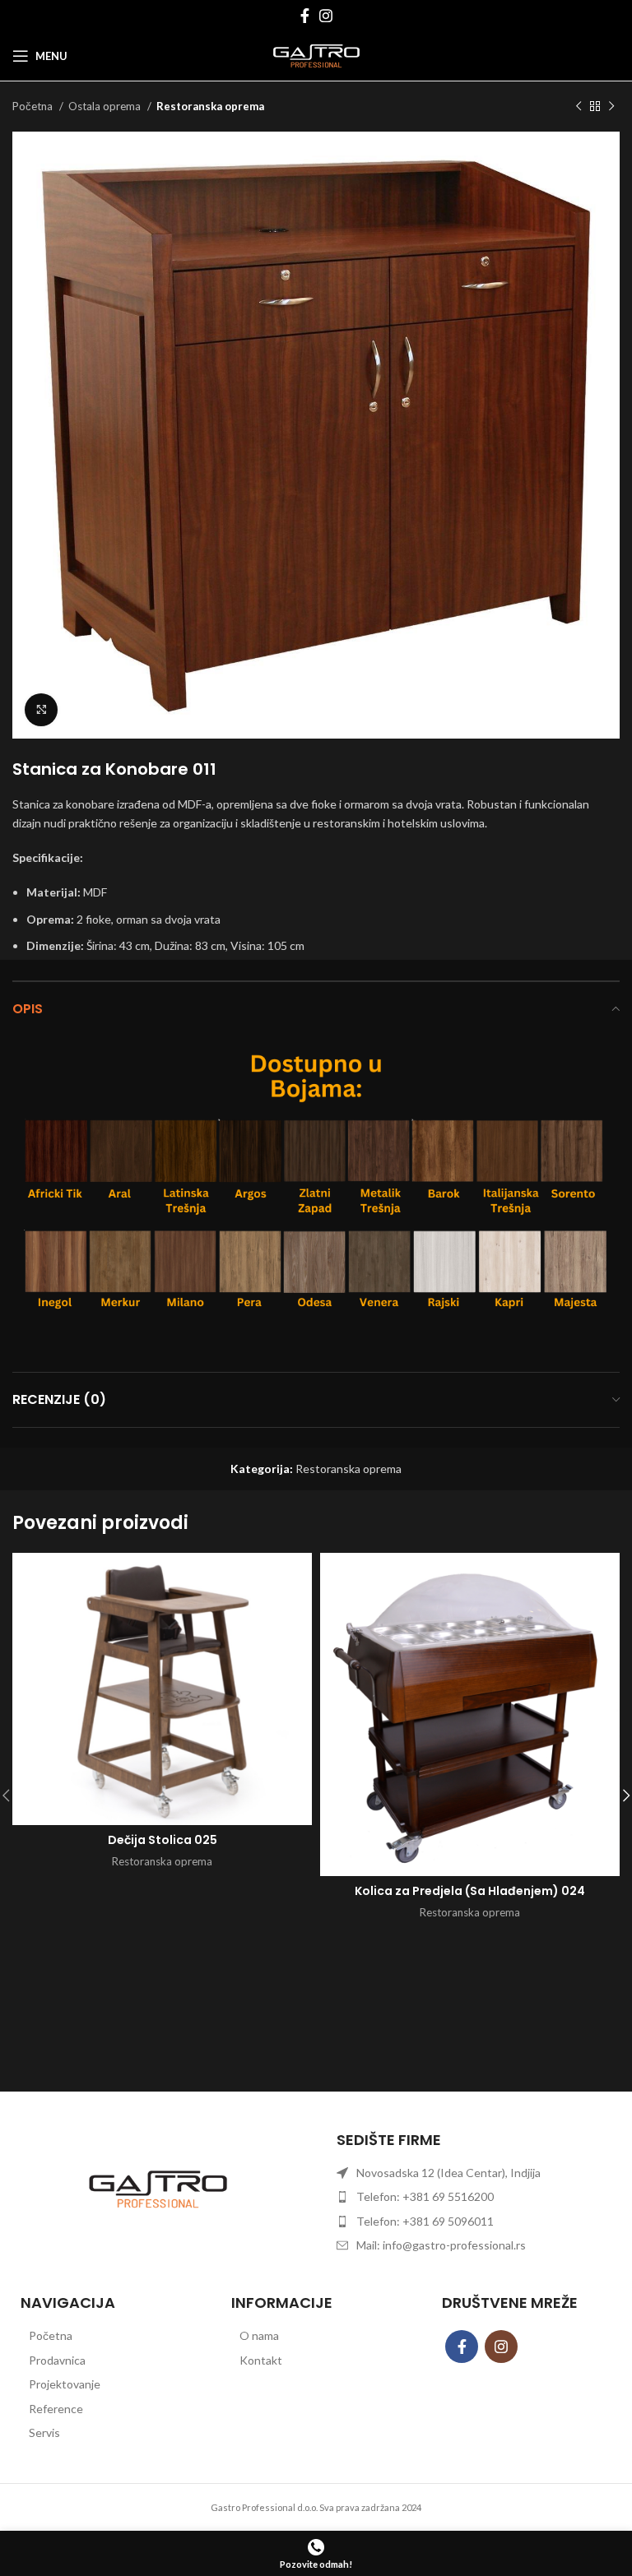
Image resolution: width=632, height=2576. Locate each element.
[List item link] (105, 2336)
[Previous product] (579, 107)
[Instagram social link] (326, 16)
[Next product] (611, 107)
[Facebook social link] (305, 16)
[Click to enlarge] (41, 710)
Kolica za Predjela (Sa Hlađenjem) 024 (470, 1891)
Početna (34, 106)
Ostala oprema (106, 106)
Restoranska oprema (210, 106)
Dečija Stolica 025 (163, 1840)
